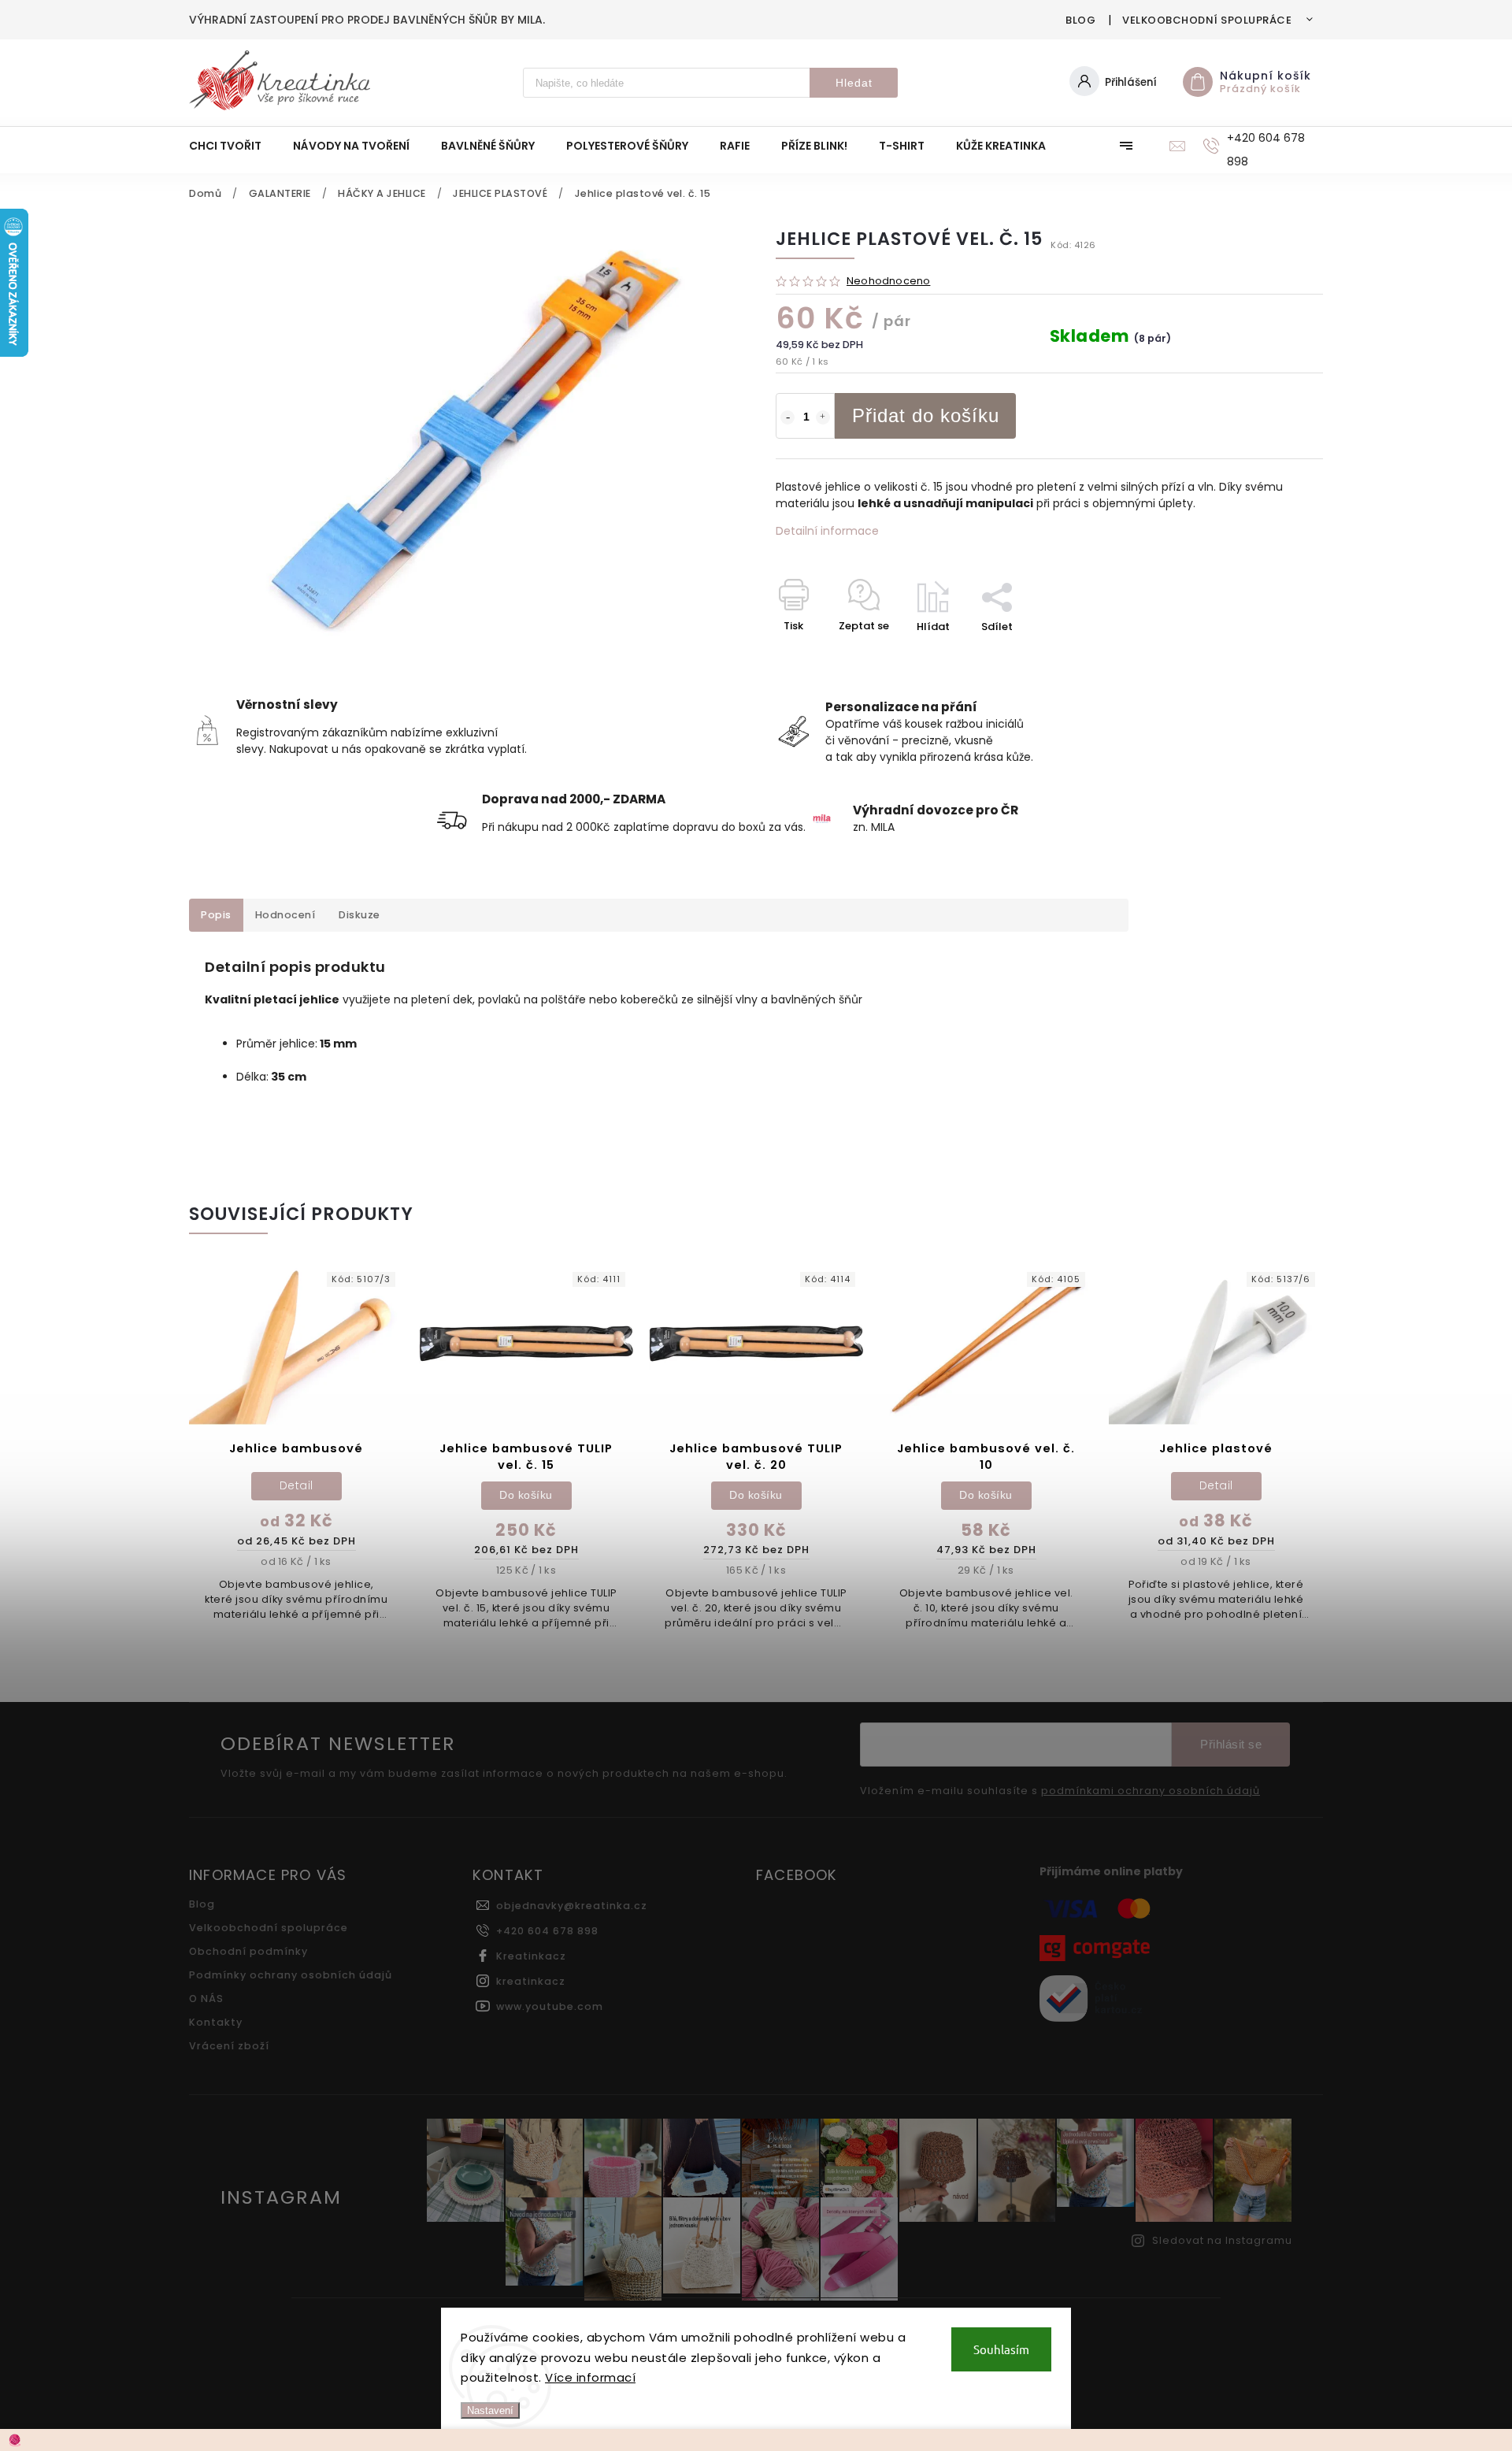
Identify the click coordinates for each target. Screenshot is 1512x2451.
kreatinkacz (531, 1981)
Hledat (854, 83)
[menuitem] (233, 146)
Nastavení (490, 2410)
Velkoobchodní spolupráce (1207, 20)
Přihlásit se (1231, 1744)
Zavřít (1271, 654)
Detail (296, 1485)
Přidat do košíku (926, 415)
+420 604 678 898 (547, 1931)
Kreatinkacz (531, 1956)
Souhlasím (1001, 2349)
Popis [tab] (216, 915)
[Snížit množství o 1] (787, 417)
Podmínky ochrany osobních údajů (291, 1975)
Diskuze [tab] (359, 915)
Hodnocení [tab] (285, 915)
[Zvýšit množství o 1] (823, 417)
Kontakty (216, 2022)
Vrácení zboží (229, 2046)
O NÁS (206, 1999)
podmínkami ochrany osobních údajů (1151, 1791)
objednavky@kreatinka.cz (572, 1906)
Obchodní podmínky (248, 1951)
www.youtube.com (550, 2006)
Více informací (590, 2377)
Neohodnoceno (888, 282)
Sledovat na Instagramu (1222, 2240)
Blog (1080, 20)
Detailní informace (827, 531)
